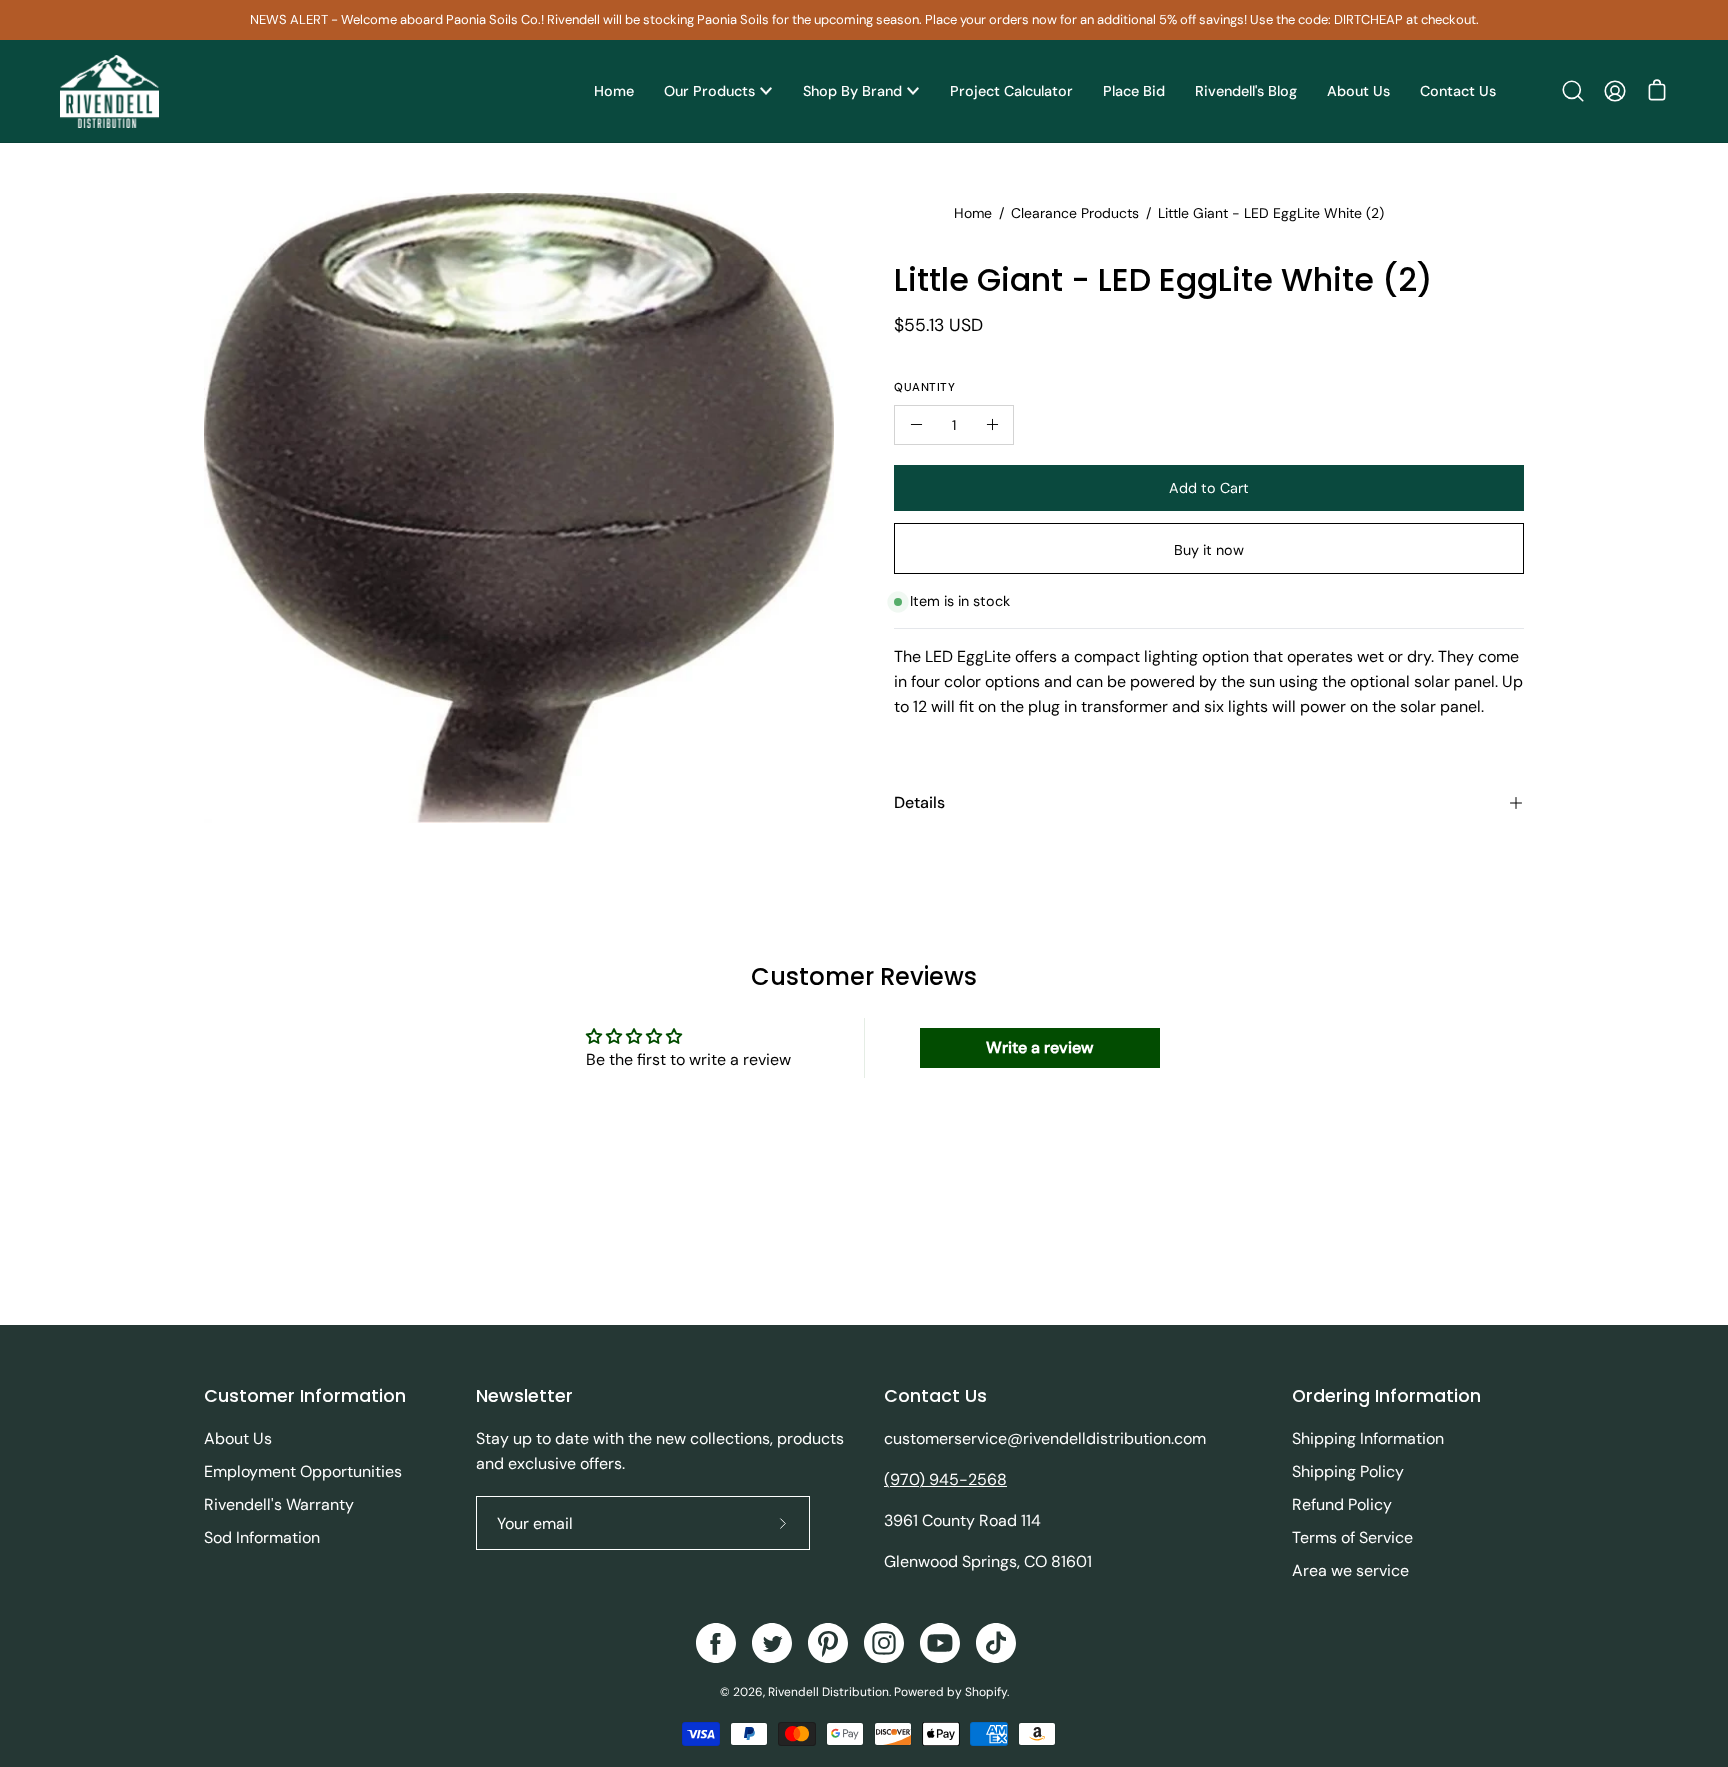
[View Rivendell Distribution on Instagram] (884, 1643)
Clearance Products (1075, 213)
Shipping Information (1368, 1438)
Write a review (1039, 1047)
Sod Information (262, 1537)
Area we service (1350, 1570)
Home (973, 213)
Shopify (986, 1692)
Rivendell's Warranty (279, 1504)
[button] (1573, 91)
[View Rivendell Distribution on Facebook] (716, 1643)
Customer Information (305, 1396)
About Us (238, 1438)
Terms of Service (1352, 1537)
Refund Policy (1342, 1504)
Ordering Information (1386, 1396)
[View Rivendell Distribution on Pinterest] (828, 1643)
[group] (864, 20)
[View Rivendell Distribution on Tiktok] (996, 1643)
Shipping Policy (1348, 1471)
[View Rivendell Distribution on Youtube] (940, 1643)
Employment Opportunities (303, 1471)
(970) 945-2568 (945, 1479)
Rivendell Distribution (828, 1692)
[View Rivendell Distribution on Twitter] (772, 1643)
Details (919, 802)
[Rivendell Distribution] (110, 91)
